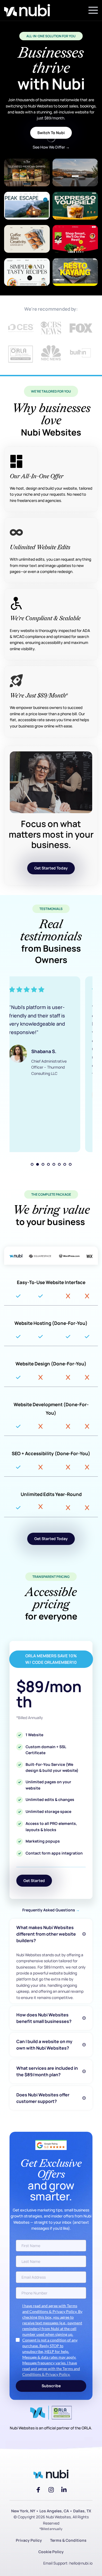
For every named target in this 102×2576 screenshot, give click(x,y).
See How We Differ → (51, 147)
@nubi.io (85, 2563)
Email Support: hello (60, 2563)
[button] (93, 10)
